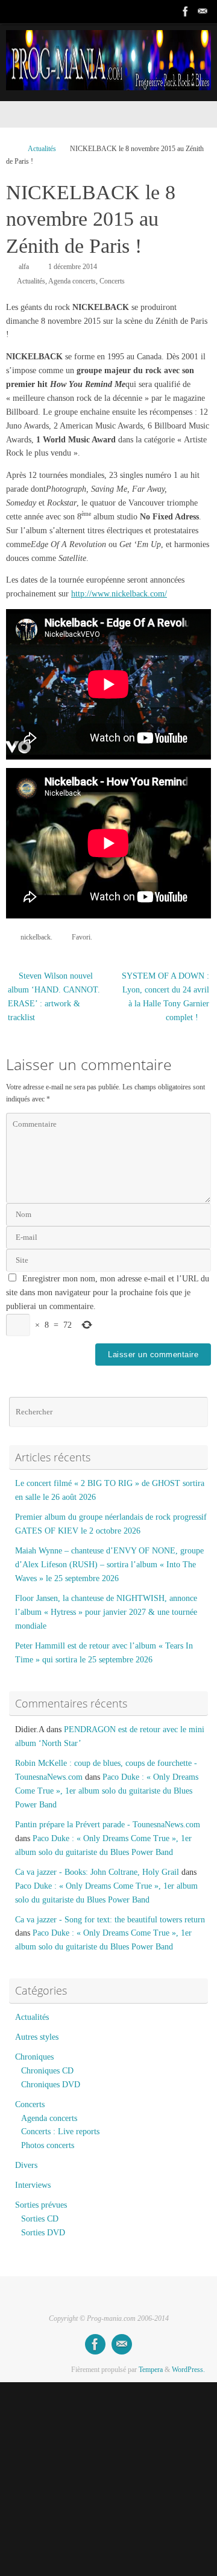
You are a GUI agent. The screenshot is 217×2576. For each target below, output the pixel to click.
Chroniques (34, 2057)
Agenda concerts (72, 281)
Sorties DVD (43, 2233)
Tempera (151, 2370)
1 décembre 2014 (73, 267)
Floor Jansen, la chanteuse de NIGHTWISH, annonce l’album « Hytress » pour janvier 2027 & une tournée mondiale (106, 1612)
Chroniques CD (47, 2071)
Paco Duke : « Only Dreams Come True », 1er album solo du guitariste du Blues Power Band (107, 1791)
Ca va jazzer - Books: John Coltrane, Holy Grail (97, 1872)
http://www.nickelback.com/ (119, 594)
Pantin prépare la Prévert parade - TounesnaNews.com (108, 1825)
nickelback (36, 937)
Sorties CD (40, 2219)
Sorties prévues (41, 2205)
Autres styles (37, 2037)
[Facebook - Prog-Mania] (186, 11)
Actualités (42, 149)
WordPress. (188, 2370)
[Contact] (203, 11)
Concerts (112, 281)
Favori (81, 937)
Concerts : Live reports (60, 2132)
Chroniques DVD (51, 2085)
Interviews (33, 2185)
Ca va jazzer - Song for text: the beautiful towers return (110, 1920)
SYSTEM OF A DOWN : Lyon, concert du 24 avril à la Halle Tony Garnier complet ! (165, 997)
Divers (26, 2165)
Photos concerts (48, 2145)
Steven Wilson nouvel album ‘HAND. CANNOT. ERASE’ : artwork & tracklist (54, 997)
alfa (24, 267)
